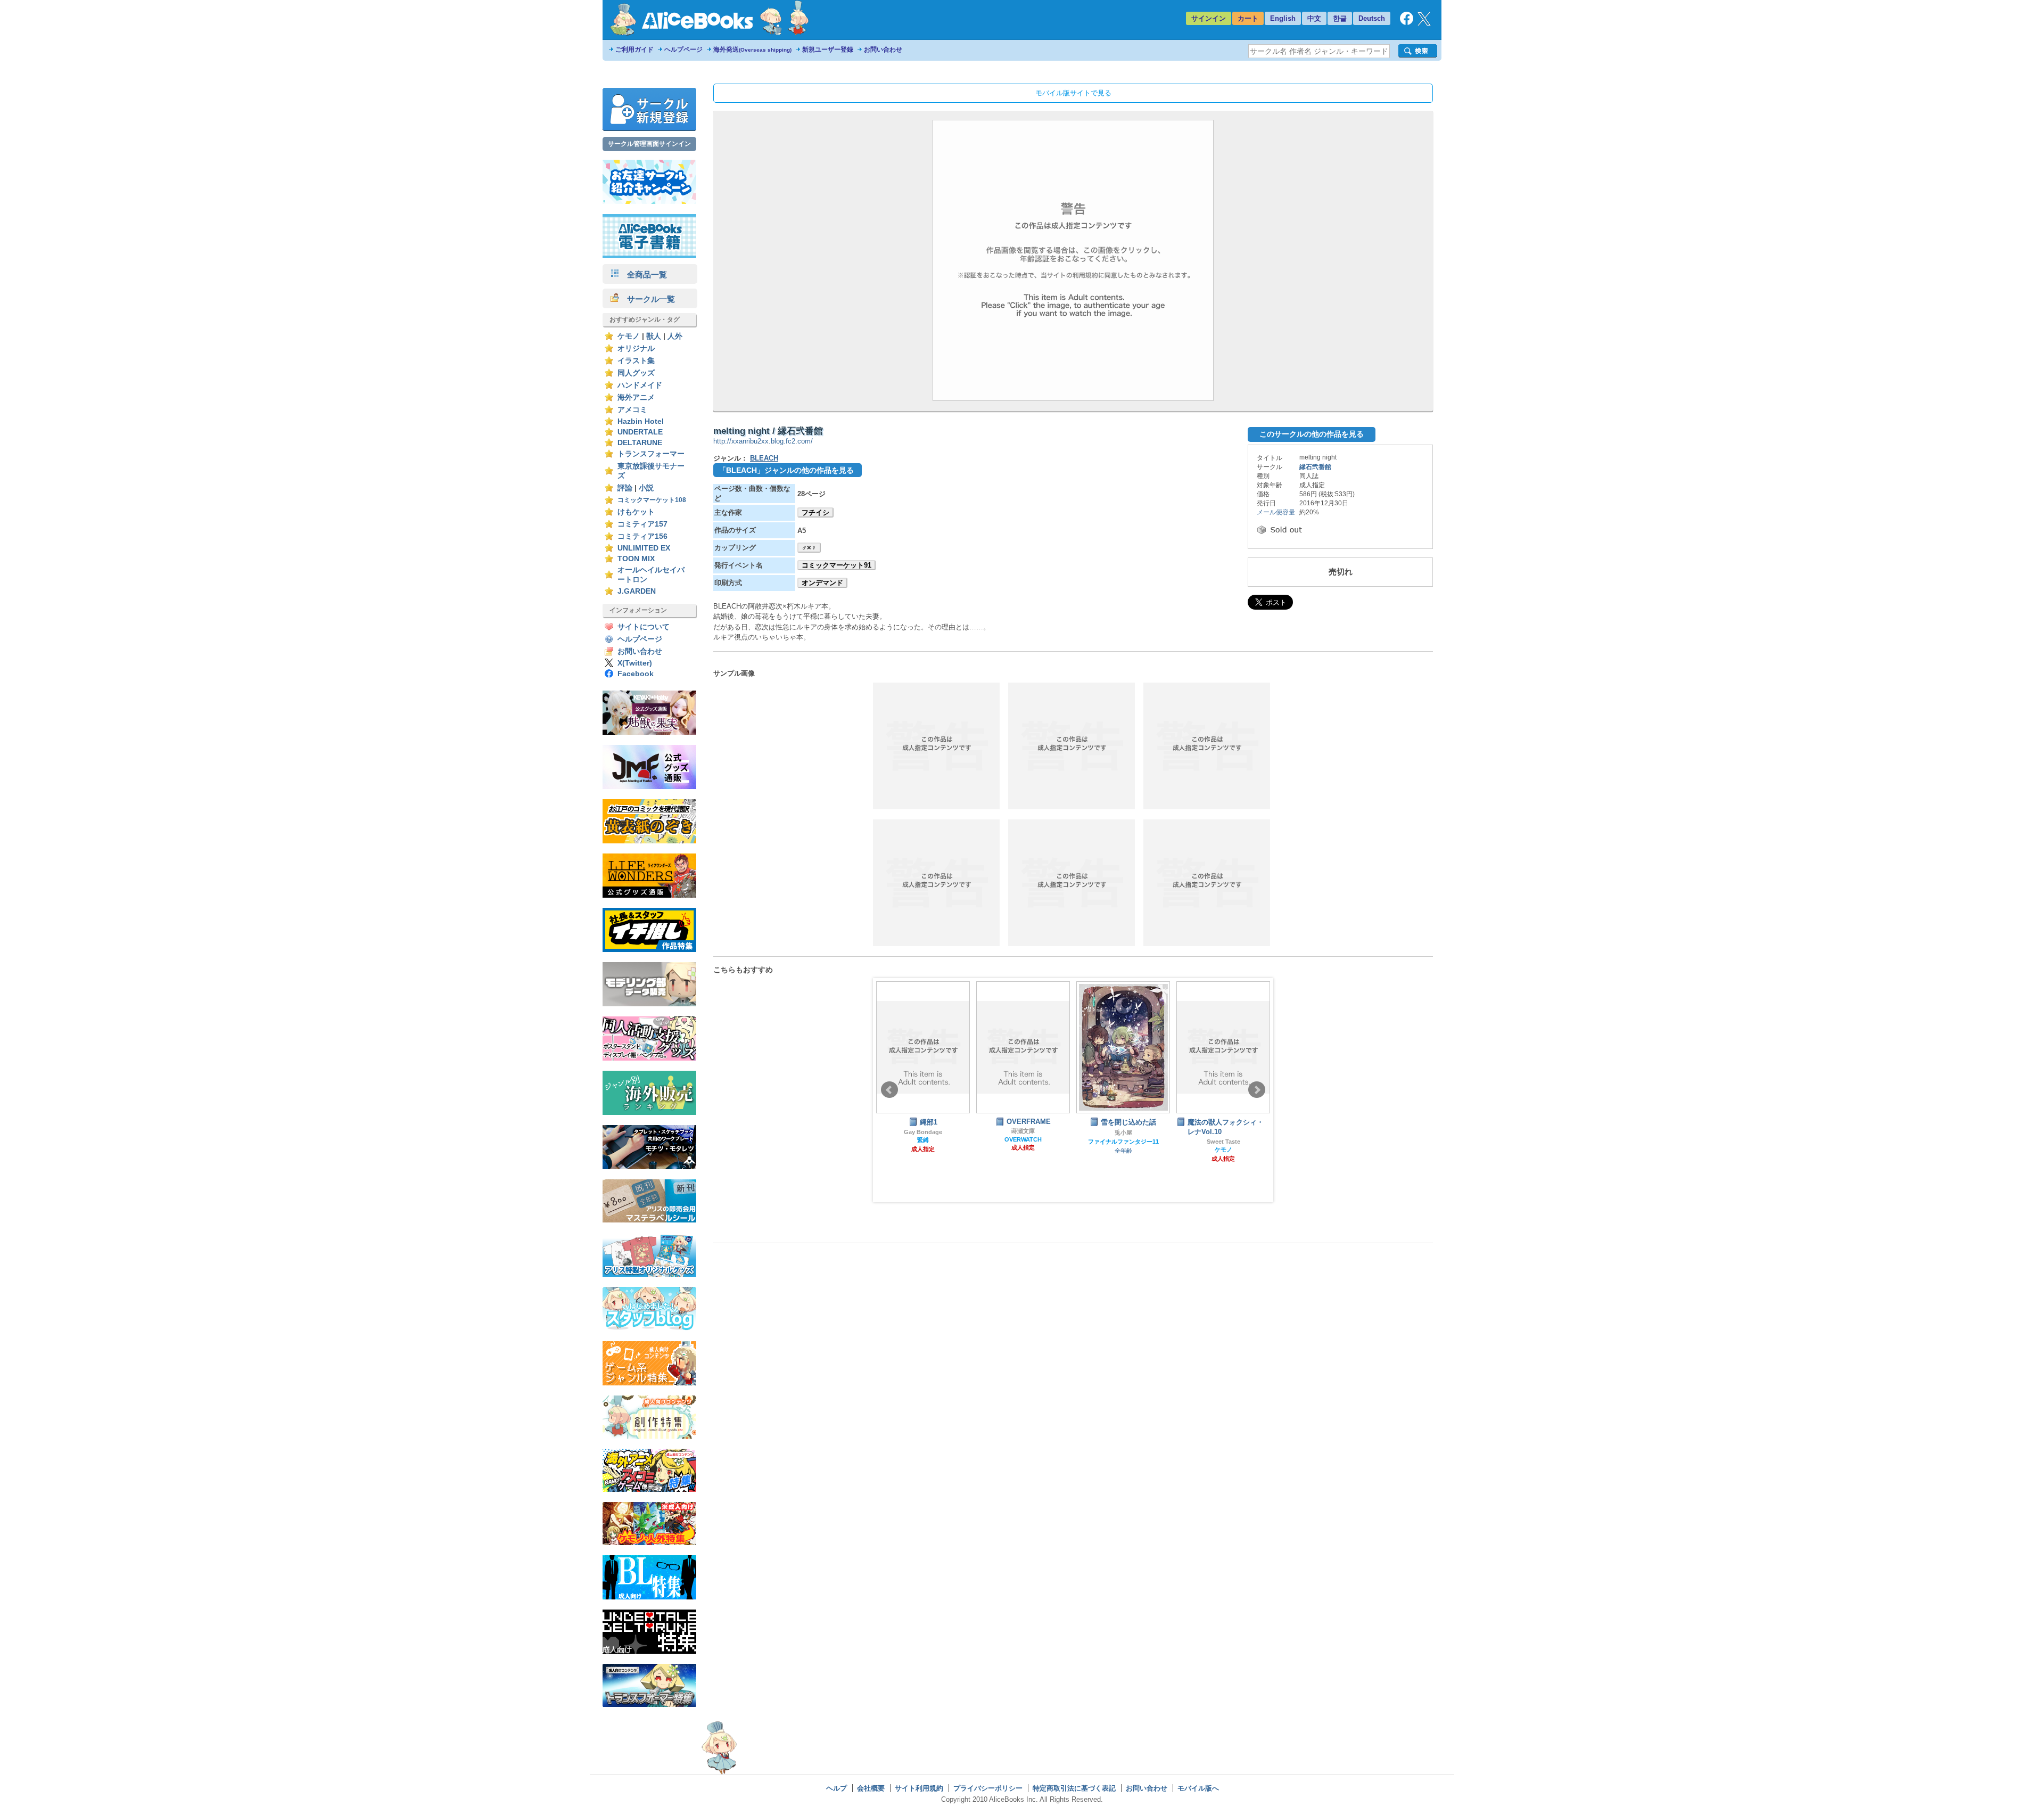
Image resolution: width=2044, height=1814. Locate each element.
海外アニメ (636, 397)
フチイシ (815, 512)
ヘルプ (836, 1788)
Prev (889, 1090)
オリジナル (636, 348)
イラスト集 (636, 361)
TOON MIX (636, 559)
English (1283, 18)
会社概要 (871, 1788)
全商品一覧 (643, 274)
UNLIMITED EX (644, 548)
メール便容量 (1276, 512)
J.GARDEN (637, 591)
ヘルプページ (683, 50)
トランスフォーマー (651, 454)
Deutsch (1372, 18)
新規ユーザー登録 (828, 50)
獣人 (654, 336)
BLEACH (764, 458)
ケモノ (629, 336)
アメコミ (632, 410)
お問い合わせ (883, 50)
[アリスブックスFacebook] (1407, 23)
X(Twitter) (635, 663)
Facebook (636, 674)
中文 (1314, 18)
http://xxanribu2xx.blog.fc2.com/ (763, 441)
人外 (675, 336)
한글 (1340, 18)
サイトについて (644, 627)
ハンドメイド (640, 385)
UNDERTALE (640, 432)
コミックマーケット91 (836, 565)
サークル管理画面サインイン (649, 144)
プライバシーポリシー (988, 1788)
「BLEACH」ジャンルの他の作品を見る (786, 470)
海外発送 (752, 50)
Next (1257, 1090)
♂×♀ (809, 548)
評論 (625, 488)
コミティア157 (642, 524)
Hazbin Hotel (641, 421)
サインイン (1209, 18)
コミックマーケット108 (652, 500)
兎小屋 (1023, 1132)
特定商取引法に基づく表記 (1074, 1788)
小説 (646, 488)
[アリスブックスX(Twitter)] (1424, 23)
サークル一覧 (647, 299)
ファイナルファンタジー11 (1023, 1142)
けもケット (636, 512)
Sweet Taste (1123, 1142)
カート (1248, 18)
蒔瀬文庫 (923, 1131)
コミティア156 (642, 536)
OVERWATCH (923, 1139)
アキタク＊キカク (1223, 1132)
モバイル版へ (1198, 1788)
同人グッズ (636, 373)
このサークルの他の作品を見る (1312, 434)
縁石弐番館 (1315, 467)
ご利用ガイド (634, 50)
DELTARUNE (640, 443)
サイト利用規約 (919, 1788)
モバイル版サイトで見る (1073, 93)
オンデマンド (822, 583)
